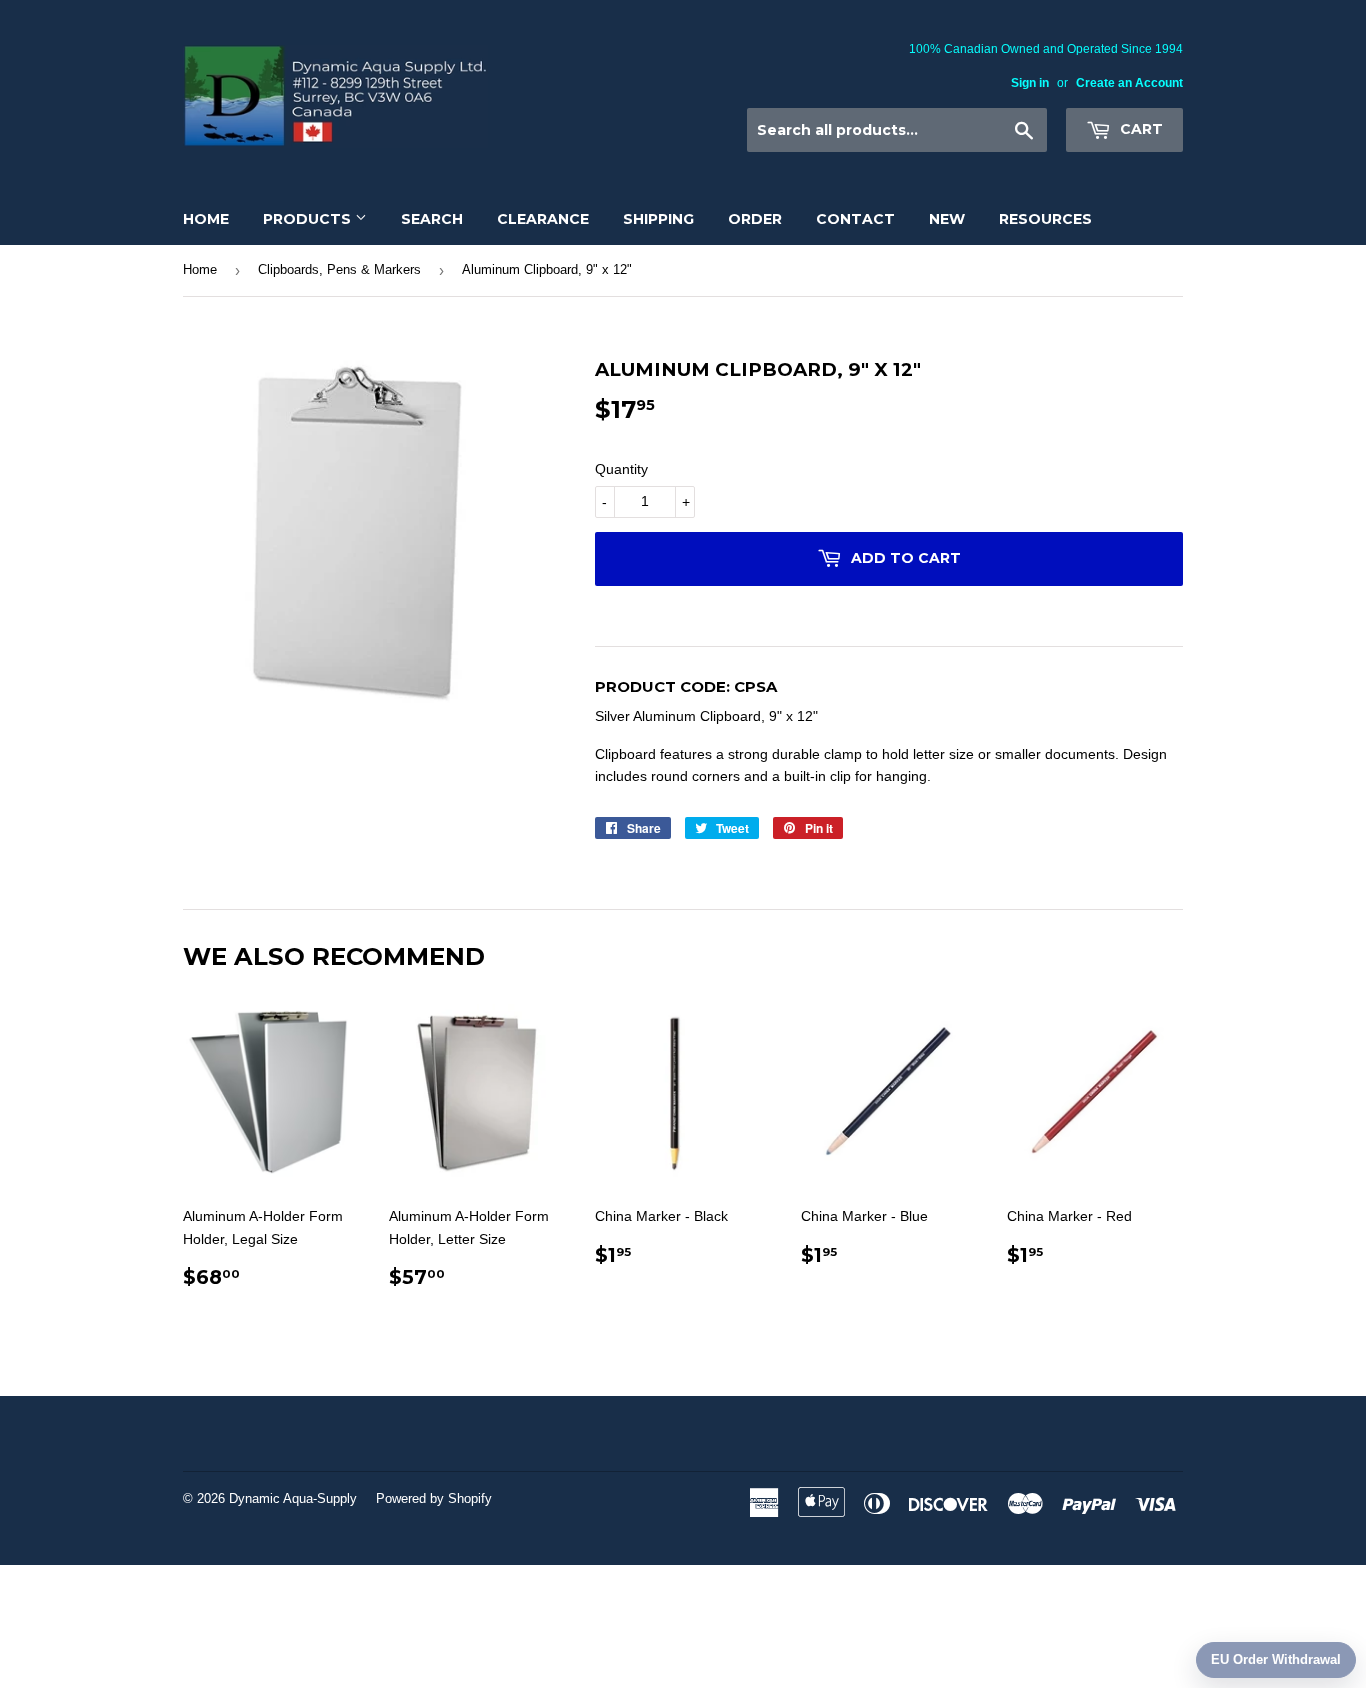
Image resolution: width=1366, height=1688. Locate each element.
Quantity (621, 469)
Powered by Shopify (434, 1498)
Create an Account (1129, 83)
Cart (1139, 129)
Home (206, 219)
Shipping (658, 219)
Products (309, 219)
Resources (1045, 219)
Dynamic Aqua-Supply (293, 1498)
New (947, 219)
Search (432, 219)
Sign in (1030, 83)
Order (755, 219)
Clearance (543, 219)
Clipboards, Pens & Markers (339, 269)
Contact (855, 219)
